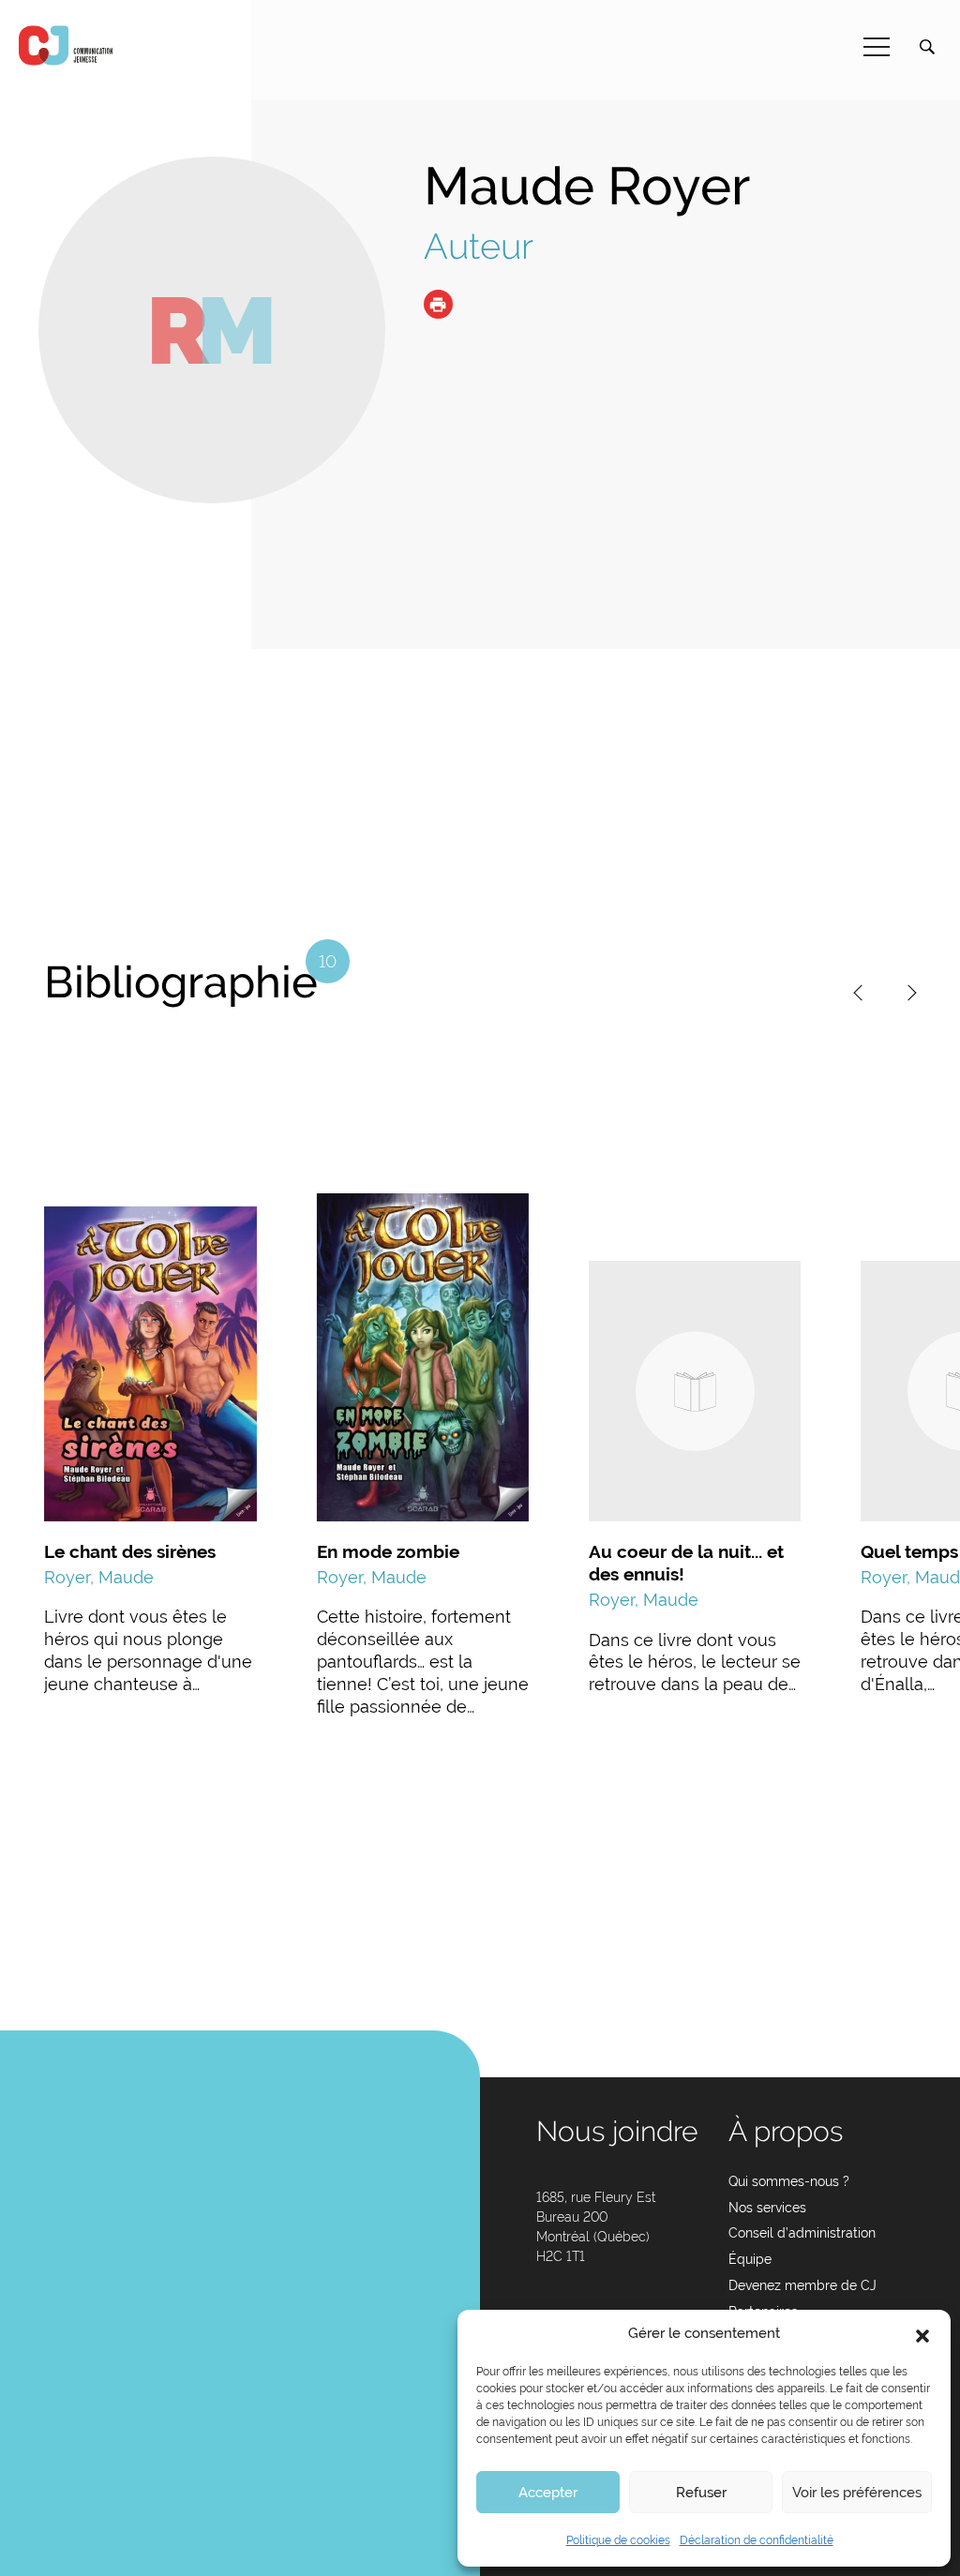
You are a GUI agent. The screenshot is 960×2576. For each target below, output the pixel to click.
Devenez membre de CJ (802, 2285)
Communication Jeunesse (66, 45)
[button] (922, 2334)
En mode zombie (388, 1551)
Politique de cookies (618, 2540)
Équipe (750, 2259)
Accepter (548, 2493)
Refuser (701, 2493)
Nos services (767, 2208)
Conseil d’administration (802, 2233)
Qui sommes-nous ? (789, 2181)
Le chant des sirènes (130, 1551)
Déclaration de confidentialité (757, 2540)
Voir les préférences (857, 2493)
